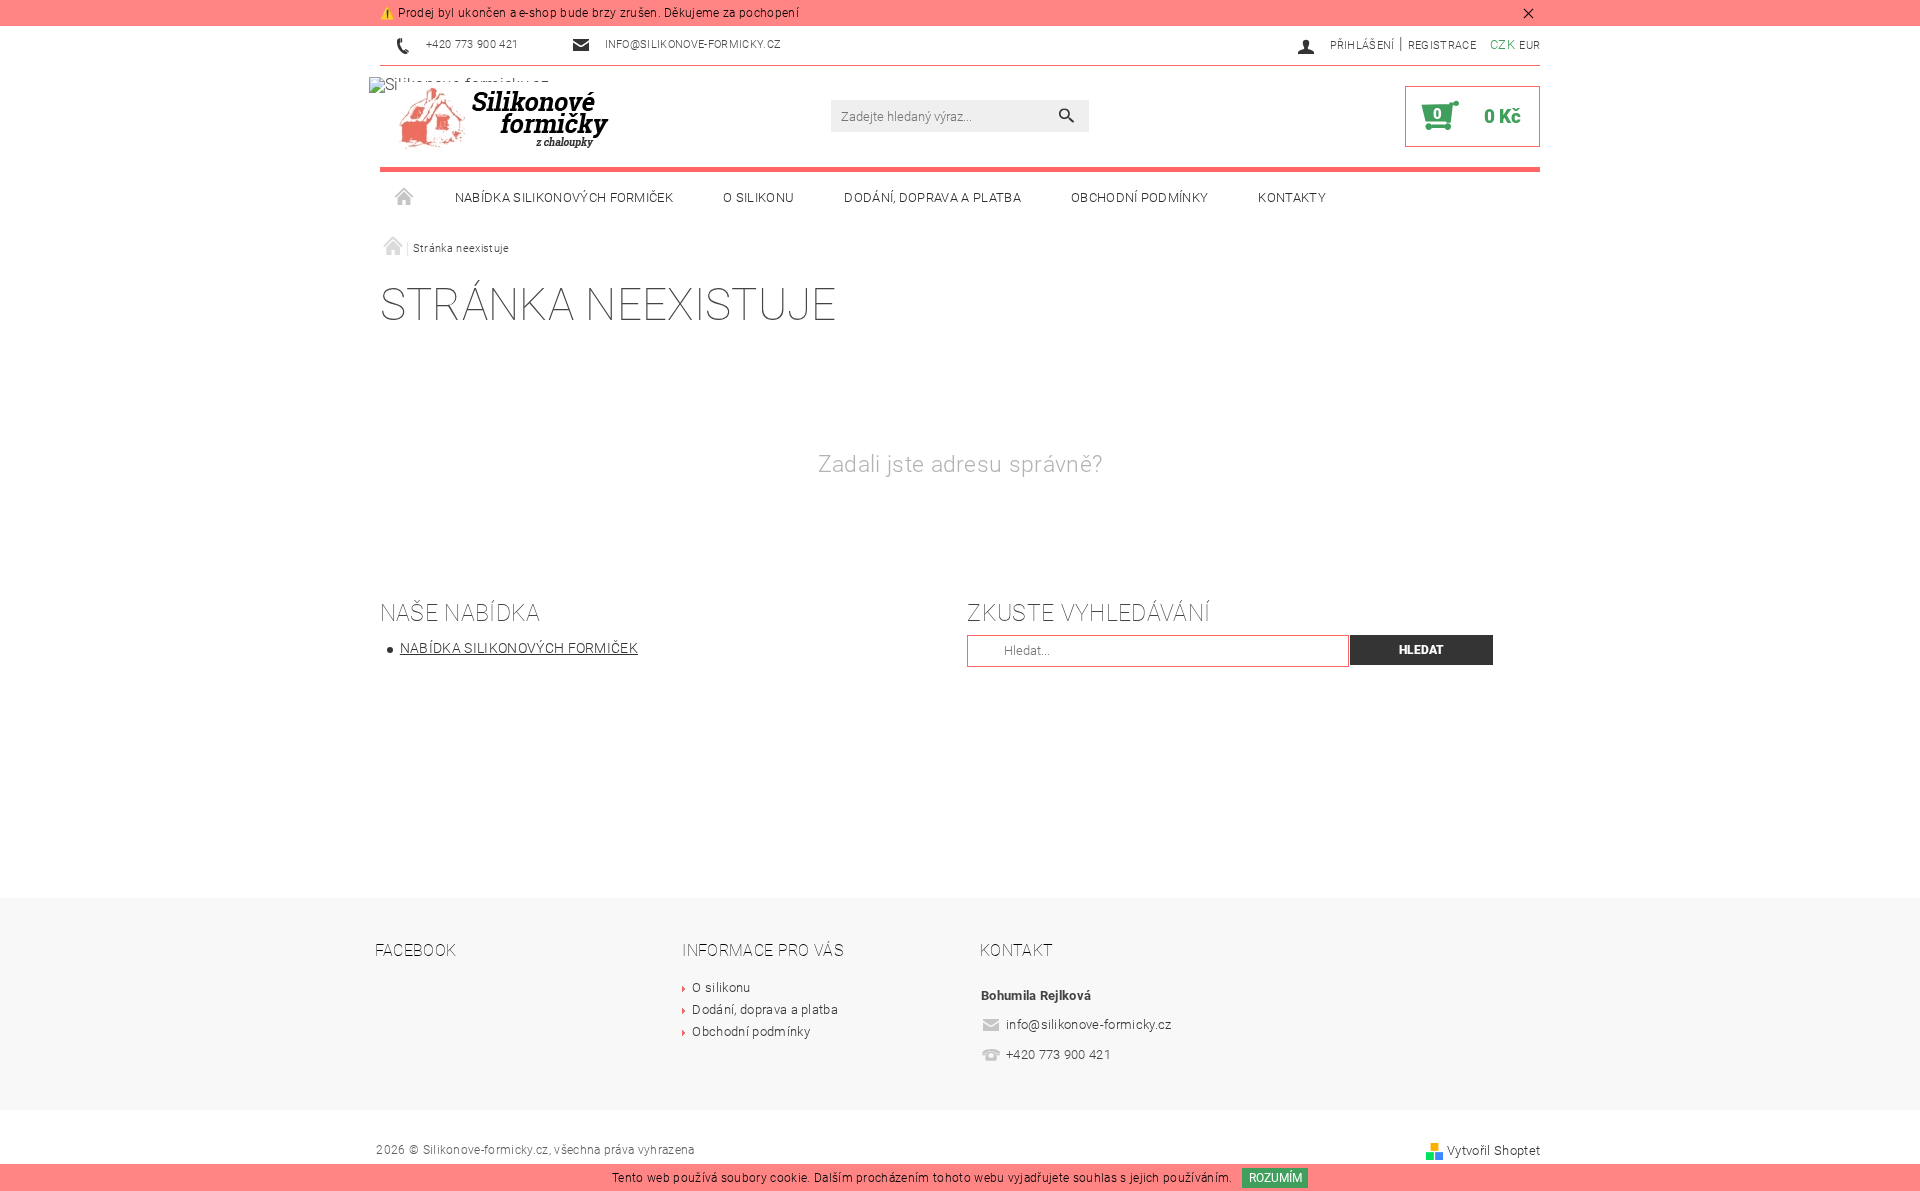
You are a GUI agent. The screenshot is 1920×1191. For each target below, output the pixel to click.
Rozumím (1275, 1178)
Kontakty (1292, 197)
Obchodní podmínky (1139, 197)
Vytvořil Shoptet (1493, 1150)
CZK (1502, 44)
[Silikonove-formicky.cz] (510, 116)
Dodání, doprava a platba (932, 197)
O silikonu (758, 197)
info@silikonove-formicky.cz (1089, 1024)
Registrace (1442, 45)
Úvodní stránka (405, 198)
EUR (1529, 45)
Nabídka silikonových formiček (564, 197)
